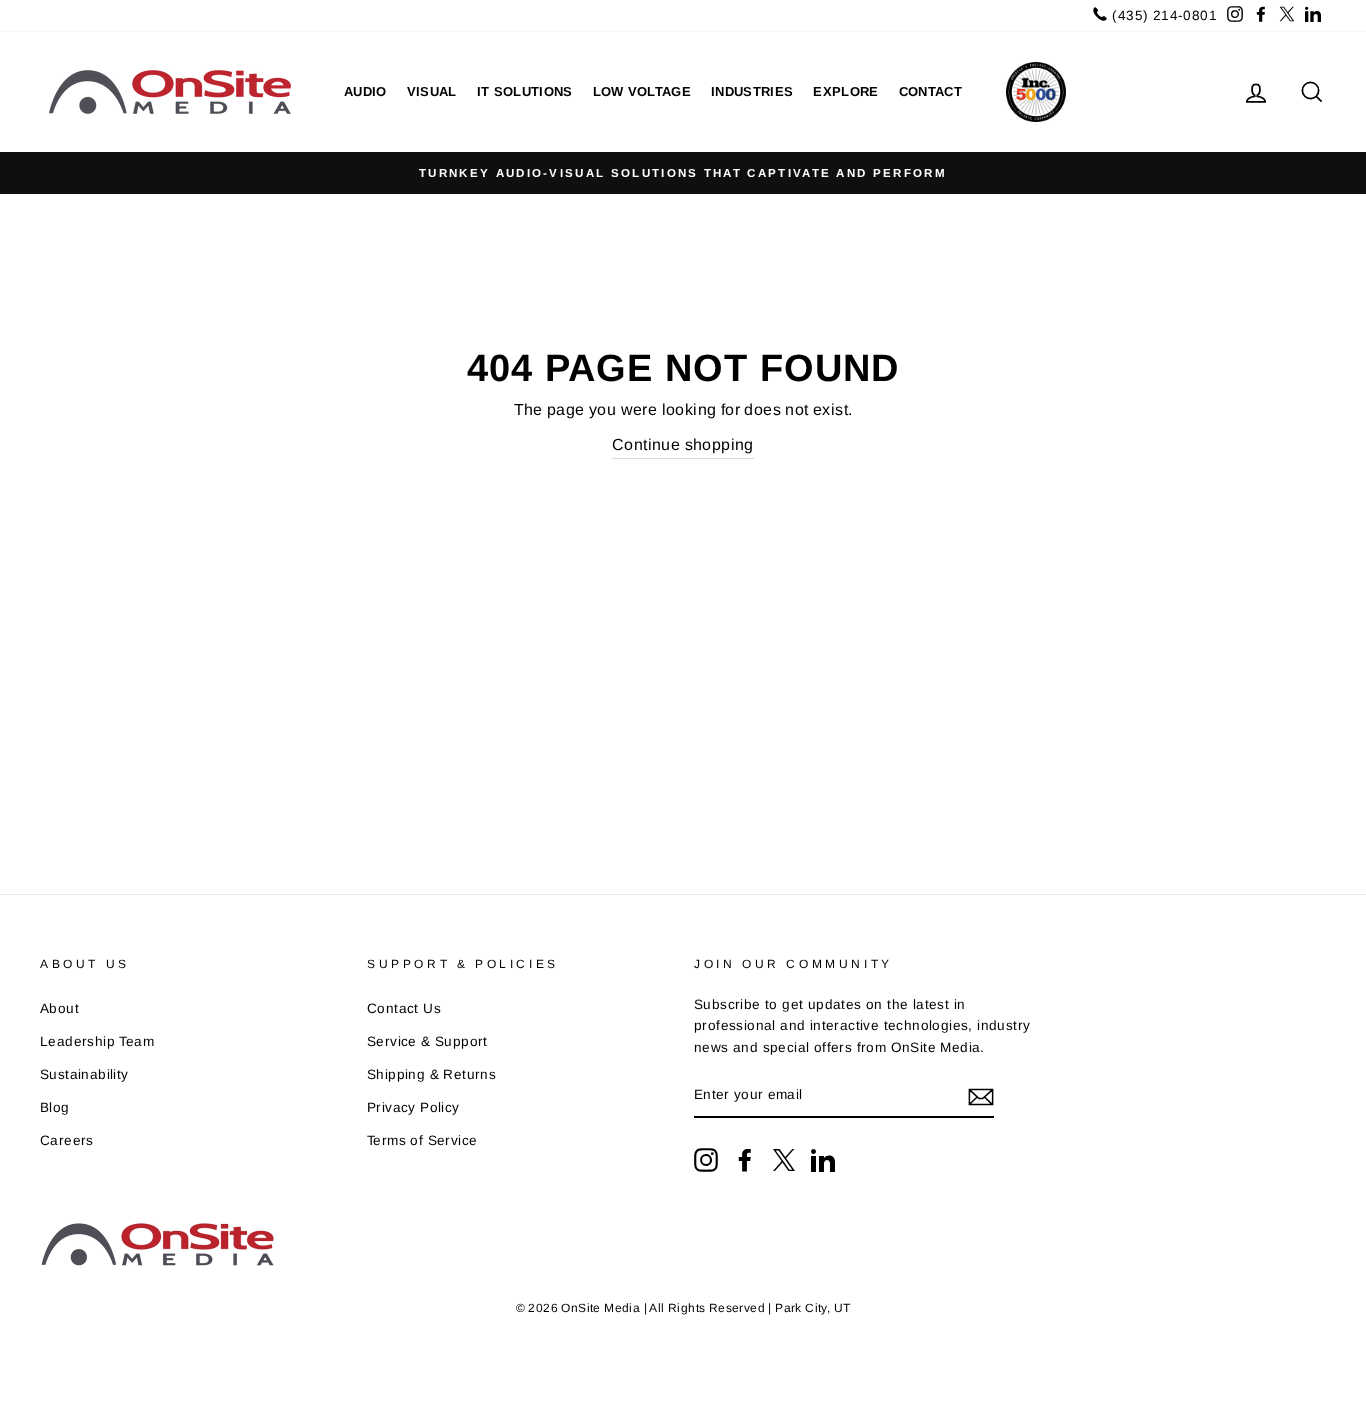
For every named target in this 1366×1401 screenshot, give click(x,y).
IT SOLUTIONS (525, 91)
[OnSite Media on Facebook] (745, 1160)
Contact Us (404, 1008)
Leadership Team (97, 1041)
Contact (930, 91)
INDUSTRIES (752, 91)
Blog (55, 1107)
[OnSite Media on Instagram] (706, 1160)
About (59, 1008)
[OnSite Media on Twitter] (784, 1160)
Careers (67, 1140)
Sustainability (84, 1074)
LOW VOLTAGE (642, 91)
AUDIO (365, 91)
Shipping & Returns (431, 1074)
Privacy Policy (413, 1107)
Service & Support (427, 1041)
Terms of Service (422, 1140)
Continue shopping (683, 444)
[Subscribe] (981, 1096)
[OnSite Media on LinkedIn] (823, 1160)
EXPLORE (845, 91)
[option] (683, 173)
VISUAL (432, 91)
